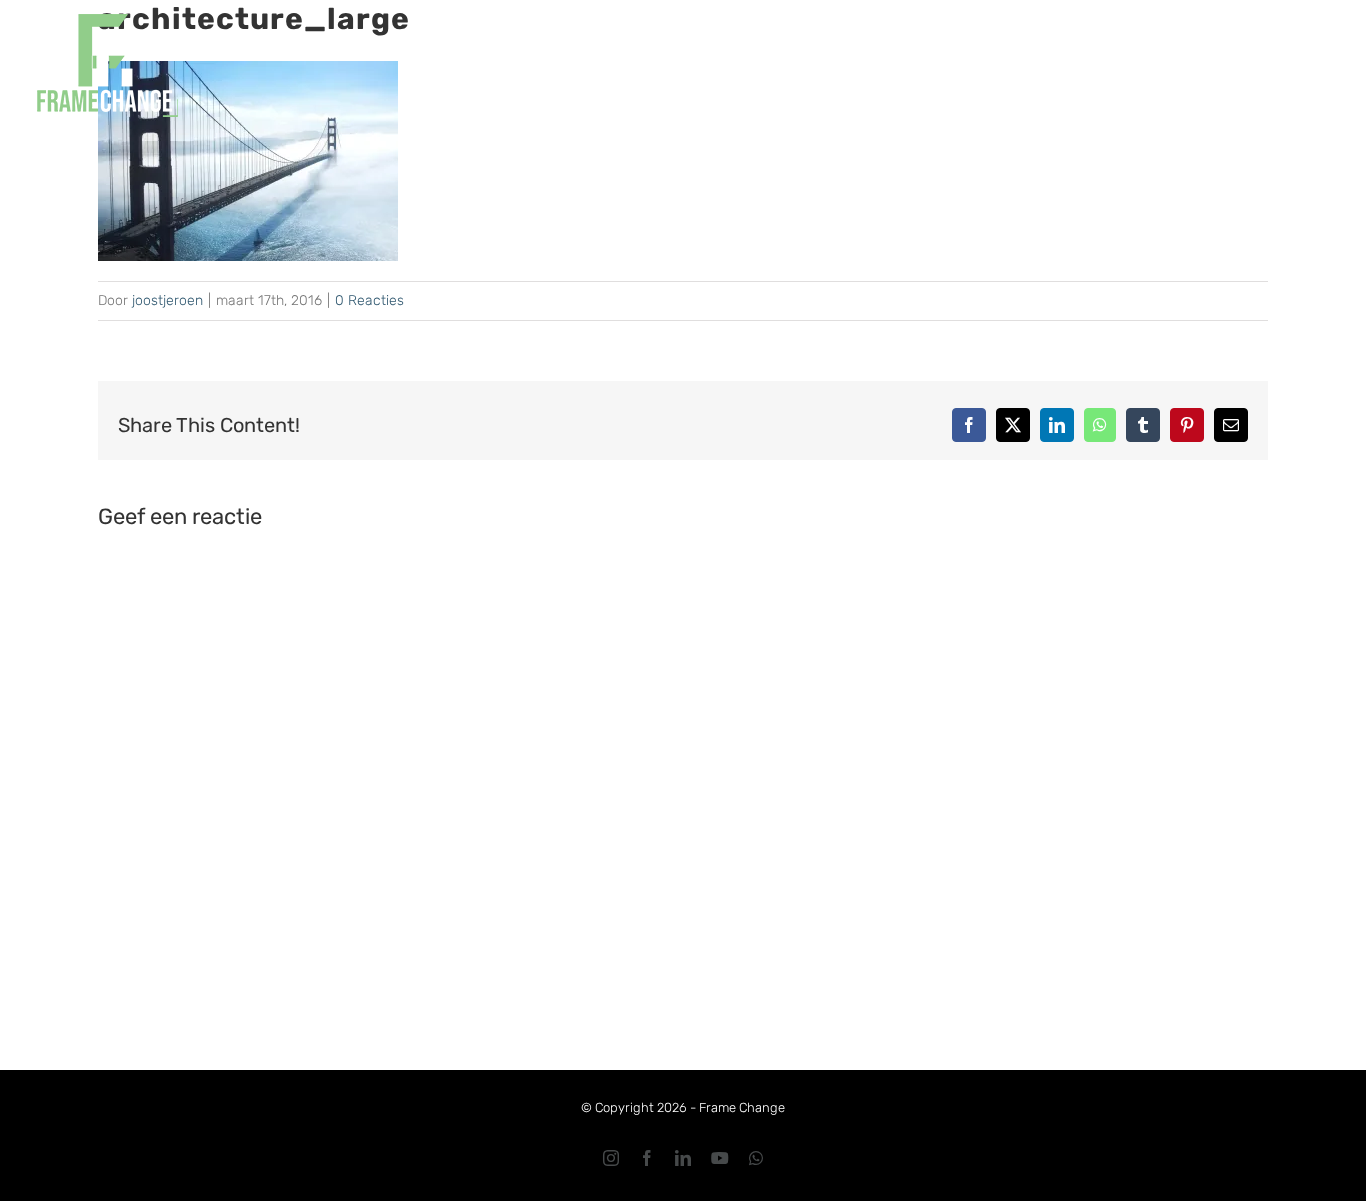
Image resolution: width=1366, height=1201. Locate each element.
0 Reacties (369, 300)
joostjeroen (167, 300)
